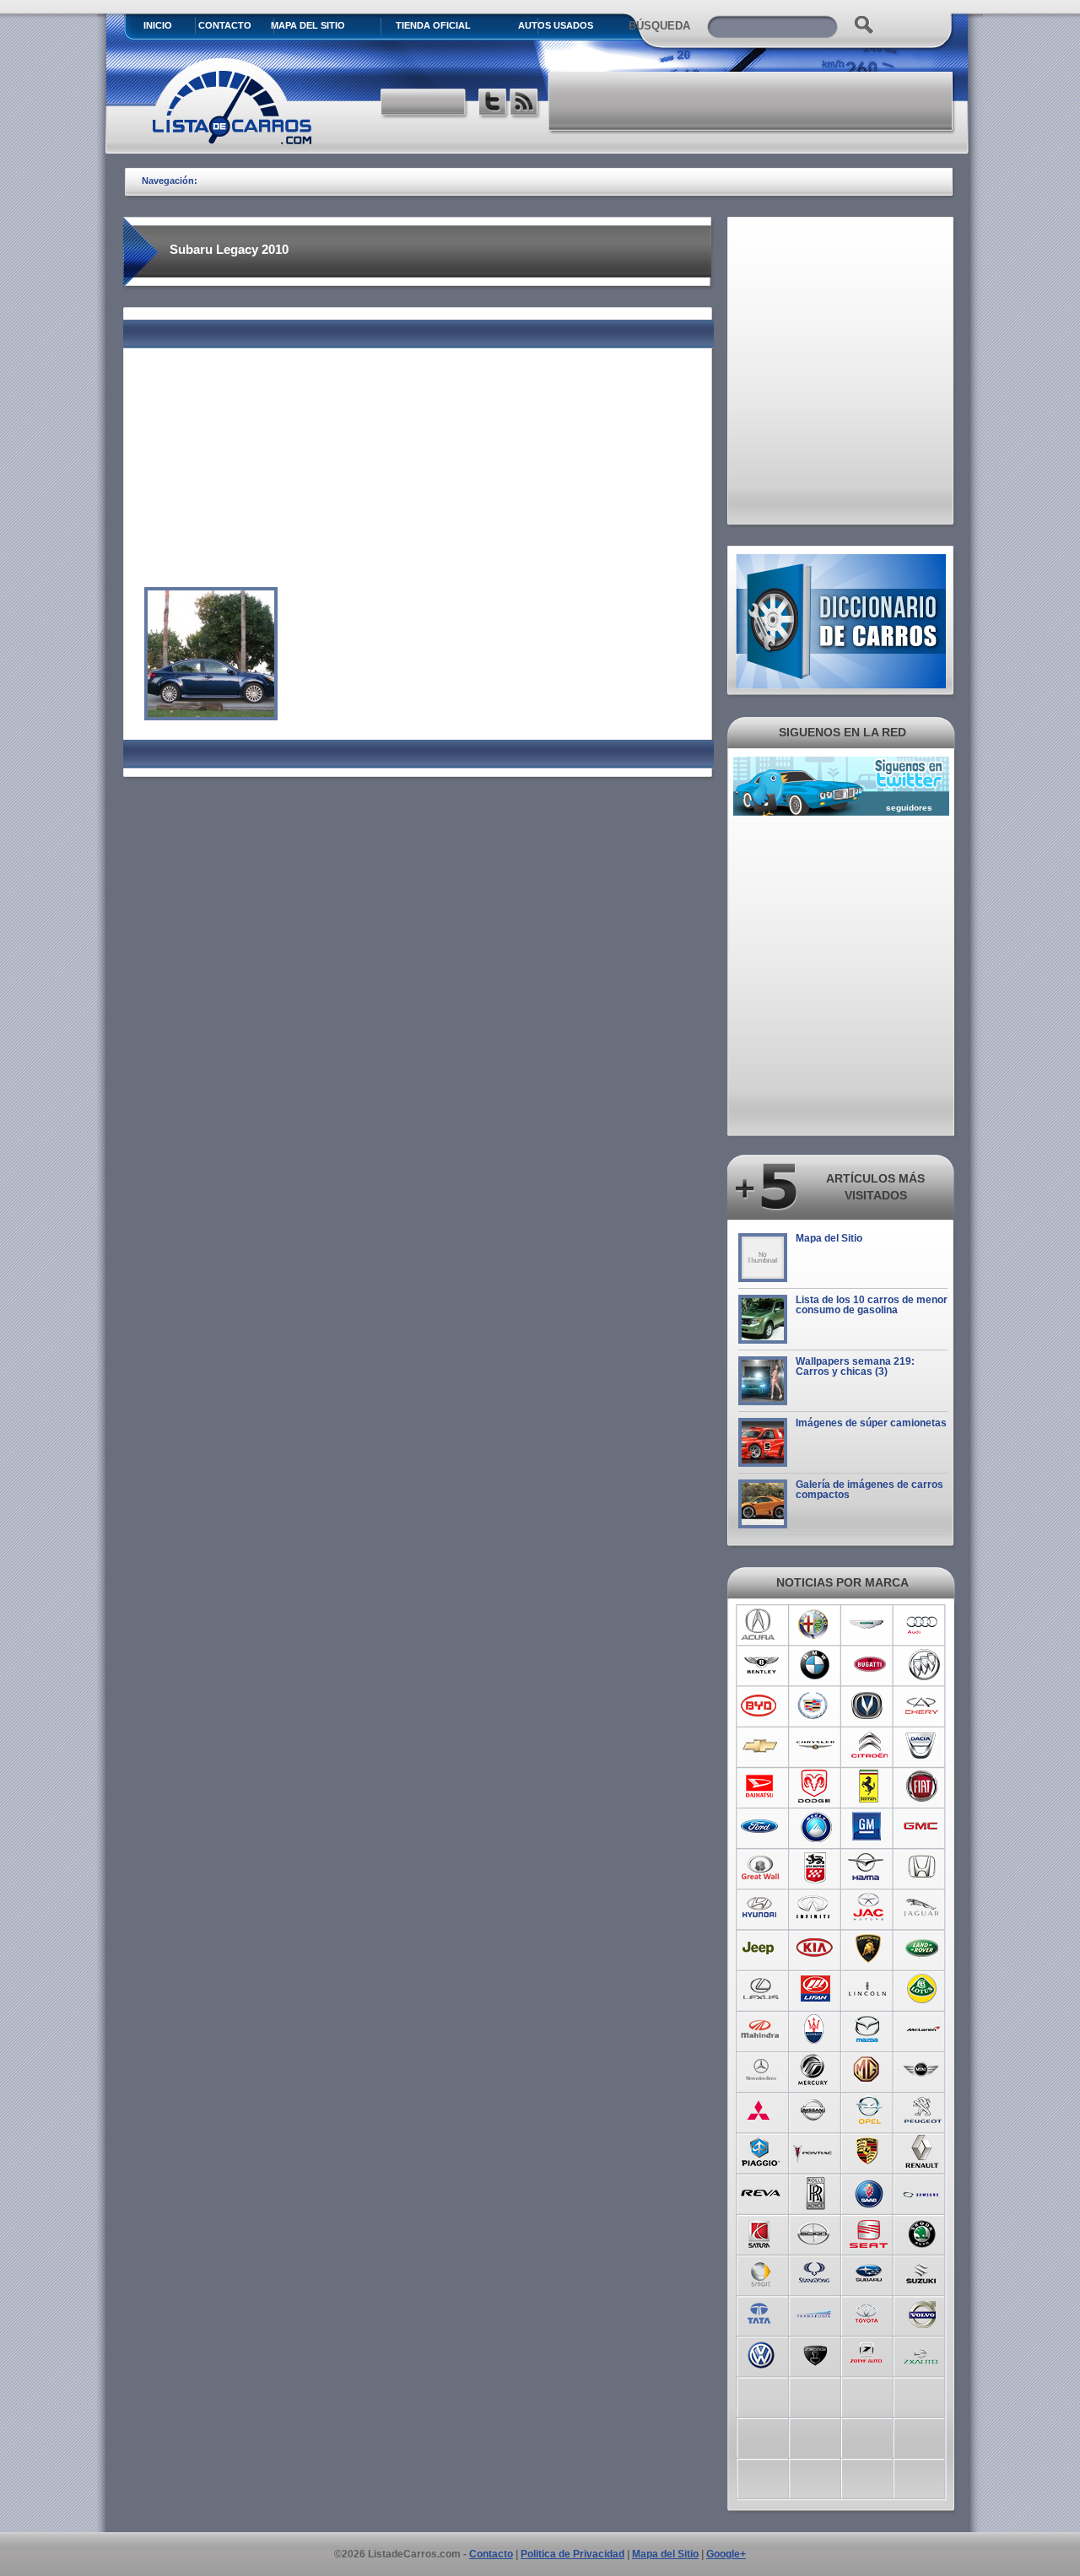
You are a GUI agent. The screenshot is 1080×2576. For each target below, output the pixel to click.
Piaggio (761, 2151)
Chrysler (815, 1746)
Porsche (869, 2151)
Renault (923, 2151)
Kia (815, 1948)
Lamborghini (869, 1948)
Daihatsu (761, 1786)
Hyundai (761, 1908)
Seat (869, 2232)
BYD (761, 1706)
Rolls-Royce (815, 2191)
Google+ (726, 2554)
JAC (869, 1908)
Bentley (761, 1665)
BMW (815, 1665)
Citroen (869, 1746)
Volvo (923, 2313)
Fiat (923, 1786)
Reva (761, 2191)
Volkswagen (761, 2353)
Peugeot (923, 2110)
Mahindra (761, 2029)
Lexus (761, 1989)
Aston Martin (869, 1625)
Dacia (923, 1746)
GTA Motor (815, 1867)
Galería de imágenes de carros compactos (869, 1490)
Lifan (815, 1989)
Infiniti (815, 1908)
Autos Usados (556, 25)
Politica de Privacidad (572, 2554)
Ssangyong (815, 2272)
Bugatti (869, 1665)
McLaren (923, 2029)
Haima (869, 1867)
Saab (869, 2191)
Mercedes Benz (761, 2070)
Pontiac (815, 2151)
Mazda (869, 2029)
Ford (761, 1827)
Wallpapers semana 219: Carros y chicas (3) (855, 1366)
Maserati (815, 2029)
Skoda (923, 2232)
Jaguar (923, 1908)
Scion (815, 2232)
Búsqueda (659, 26)
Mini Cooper (923, 2070)
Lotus (923, 1989)
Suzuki (923, 2272)
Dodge (815, 1786)
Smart (761, 2272)
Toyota (869, 2313)
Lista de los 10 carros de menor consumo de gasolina (872, 1305)
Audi (923, 1625)
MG (869, 2070)
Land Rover (923, 1948)
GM (869, 1827)
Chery (923, 1706)
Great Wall (761, 1867)
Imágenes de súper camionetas (871, 1423)
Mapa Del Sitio (308, 25)
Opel (869, 2110)
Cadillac (815, 1706)
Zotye (869, 2353)
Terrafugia (815, 2313)
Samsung (923, 2191)
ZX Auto (923, 2353)
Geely (815, 1827)
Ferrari (869, 1786)
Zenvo (815, 2353)
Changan (869, 1706)
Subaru (869, 2272)
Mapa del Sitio (829, 1238)
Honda (923, 1867)
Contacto (225, 25)
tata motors (761, 2313)
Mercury (815, 2070)
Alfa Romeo (815, 1625)
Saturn (761, 2232)
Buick (923, 1665)
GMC (923, 1827)
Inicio (158, 25)
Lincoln (869, 1989)
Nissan (815, 2110)
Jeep (761, 1948)
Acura (761, 1625)
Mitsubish (761, 2110)
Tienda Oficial (433, 25)
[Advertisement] (752, 101)
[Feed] (525, 104)
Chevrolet (761, 1746)
